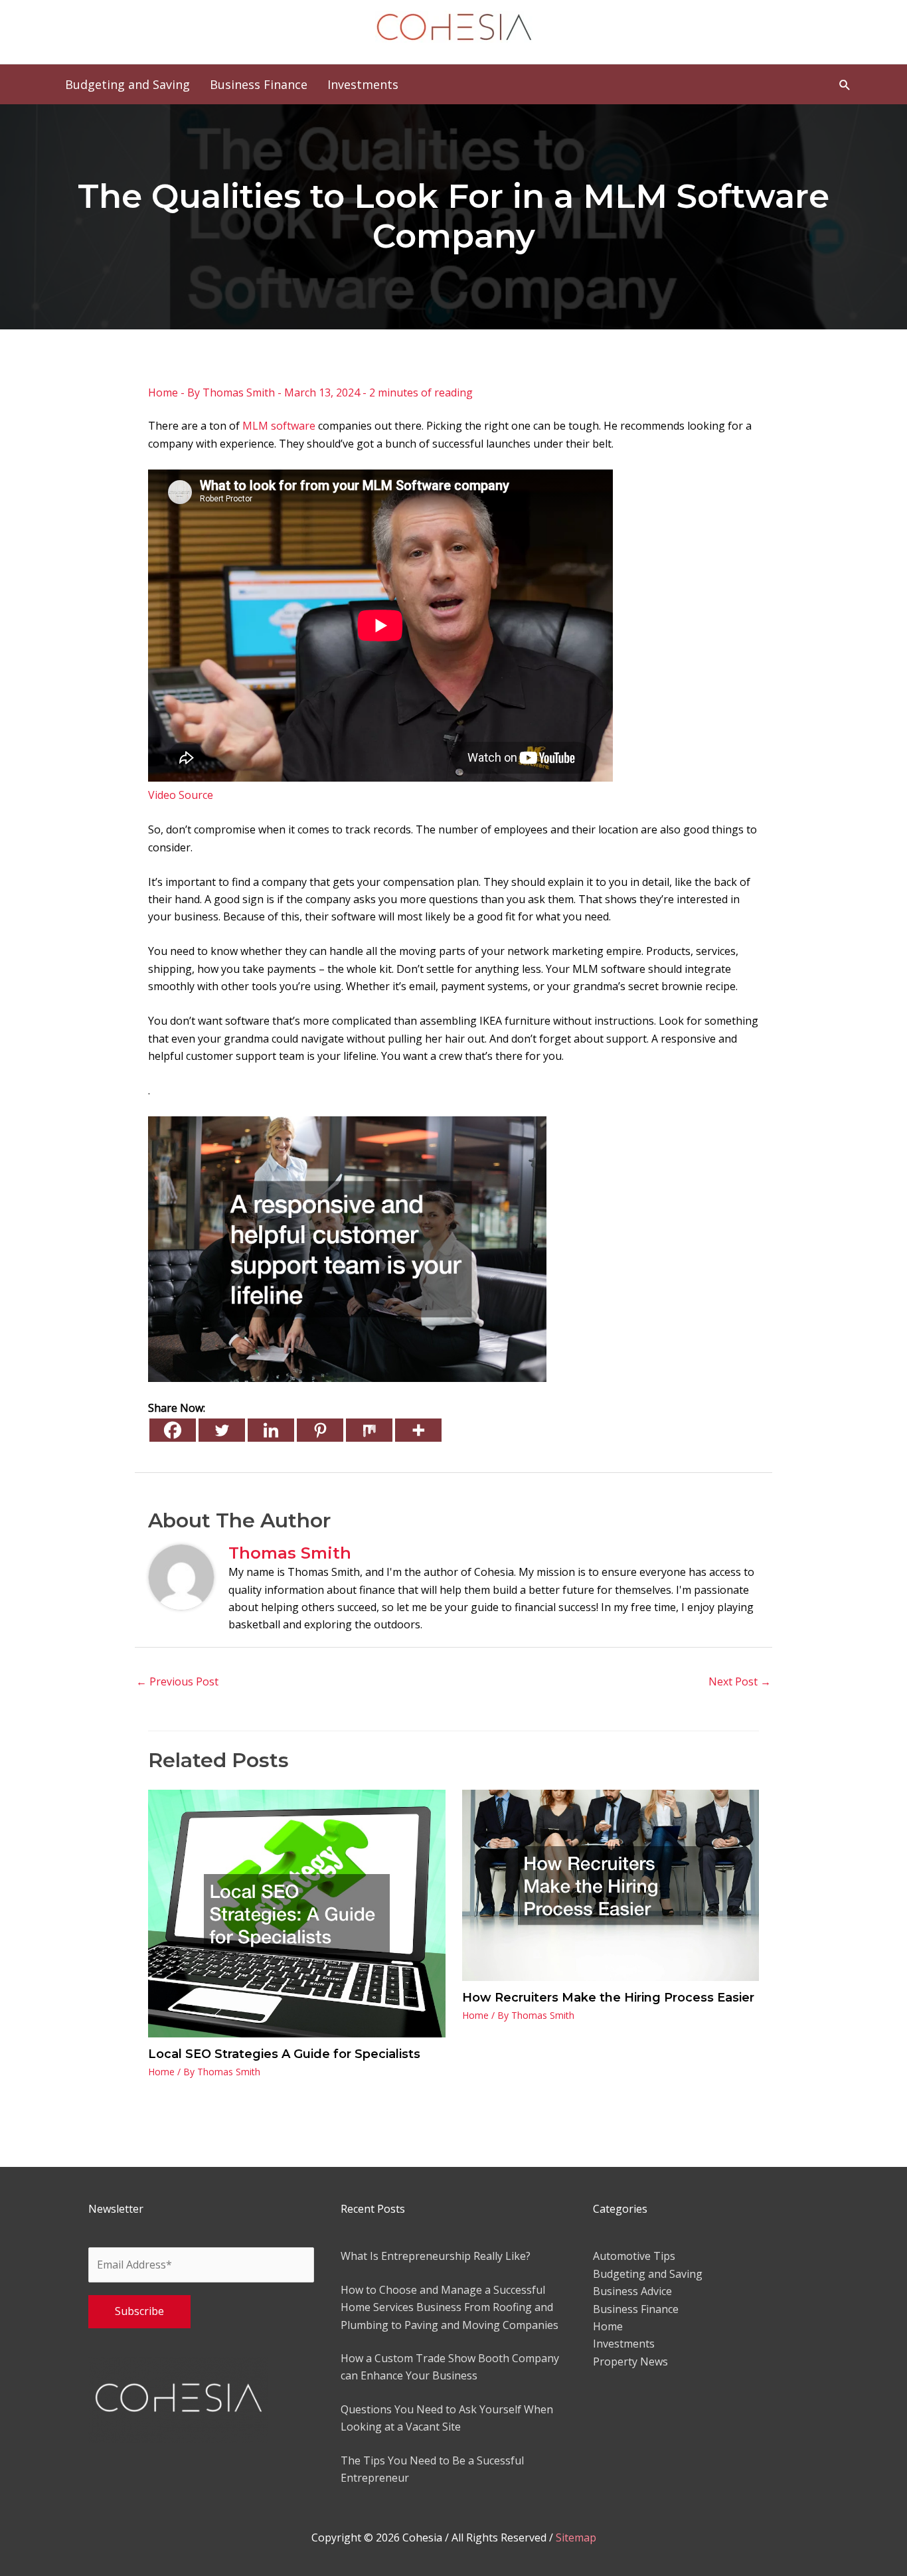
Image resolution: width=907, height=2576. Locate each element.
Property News (630, 2361)
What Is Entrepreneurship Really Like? (436, 2256)
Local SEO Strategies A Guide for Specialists (284, 2054)
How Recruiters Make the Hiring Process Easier (608, 1998)
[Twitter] (222, 1430)
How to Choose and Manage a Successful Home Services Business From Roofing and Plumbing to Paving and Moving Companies (450, 2307)
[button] (845, 85)
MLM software (279, 426)
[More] (418, 1430)
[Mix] (369, 1430)
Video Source (181, 795)
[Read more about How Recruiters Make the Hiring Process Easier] (611, 1885)
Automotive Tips (634, 2256)
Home (163, 392)
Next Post (740, 1681)
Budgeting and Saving (648, 2274)
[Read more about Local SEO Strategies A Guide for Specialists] (297, 1913)
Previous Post (177, 1681)
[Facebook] (173, 1430)
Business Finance (636, 2309)
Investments (624, 2344)
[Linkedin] (271, 1430)
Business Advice (632, 2291)
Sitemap (576, 2537)
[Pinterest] (320, 1430)
